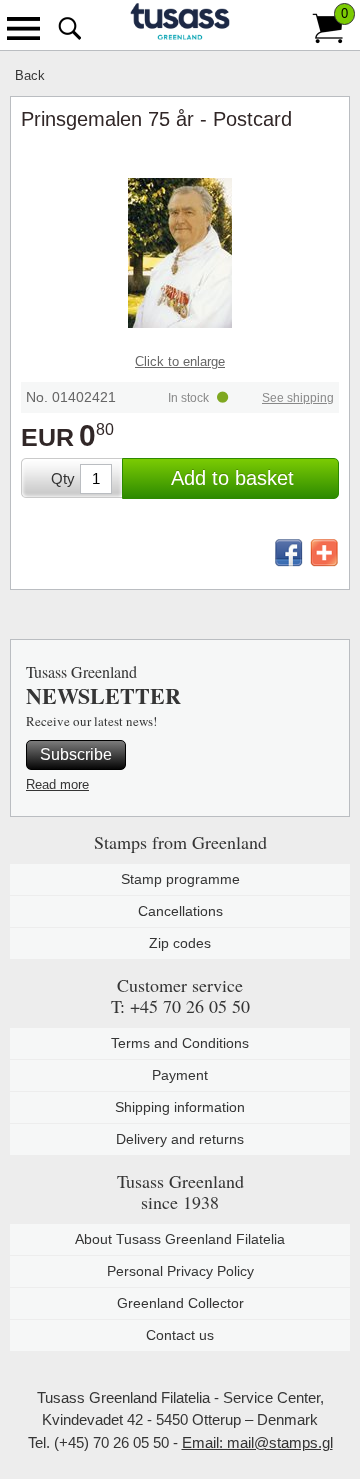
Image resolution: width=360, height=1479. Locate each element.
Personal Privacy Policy (180, 1271)
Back (30, 75)
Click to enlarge (180, 361)
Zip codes (180, 943)
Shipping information (180, 1107)
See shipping (298, 398)
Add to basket (232, 478)
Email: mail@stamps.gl (257, 1442)
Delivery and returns (180, 1139)
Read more (57, 784)
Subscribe (76, 754)
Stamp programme (180, 879)
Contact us (180, 1335)
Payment (180, 1075)
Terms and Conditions (180, 1043)
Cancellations (180, 911)
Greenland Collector (180, 1303)
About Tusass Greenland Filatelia (180, 1239)
